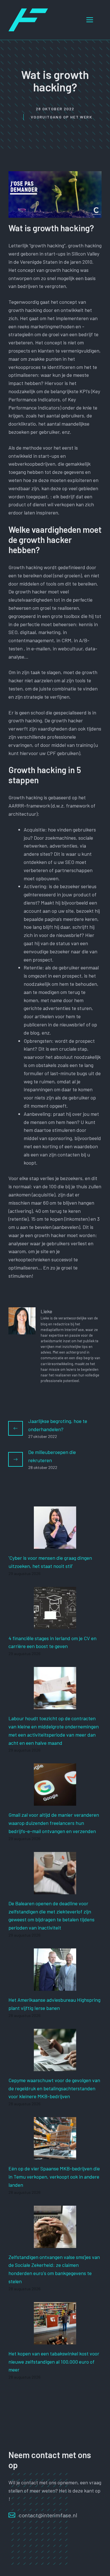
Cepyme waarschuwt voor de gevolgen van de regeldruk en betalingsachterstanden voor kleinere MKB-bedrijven (54, 2088)
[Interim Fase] (28, 19)
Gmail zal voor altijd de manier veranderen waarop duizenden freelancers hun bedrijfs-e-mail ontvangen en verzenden (54, 1823)
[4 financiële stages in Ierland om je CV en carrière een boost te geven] (55, 1625)
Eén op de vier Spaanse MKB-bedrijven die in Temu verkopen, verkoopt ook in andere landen (54, 2177)
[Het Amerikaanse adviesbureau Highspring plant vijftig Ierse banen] (55, 1987)
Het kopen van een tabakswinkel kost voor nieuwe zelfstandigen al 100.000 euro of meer (54, 2362)
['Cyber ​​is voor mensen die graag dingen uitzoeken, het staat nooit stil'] (55, 1545)
